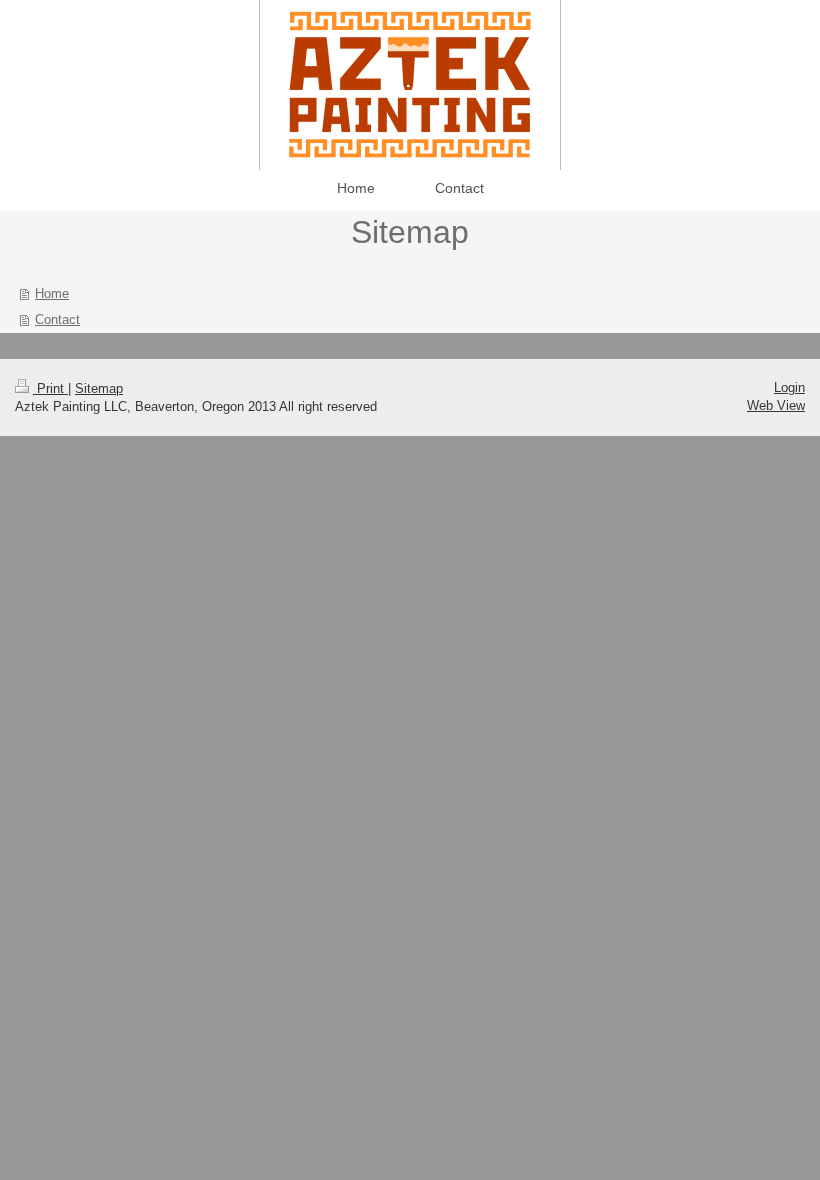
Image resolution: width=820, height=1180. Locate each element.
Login (789, 387)
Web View (776, 405)
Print (50, 388)
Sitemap (99, 388)
